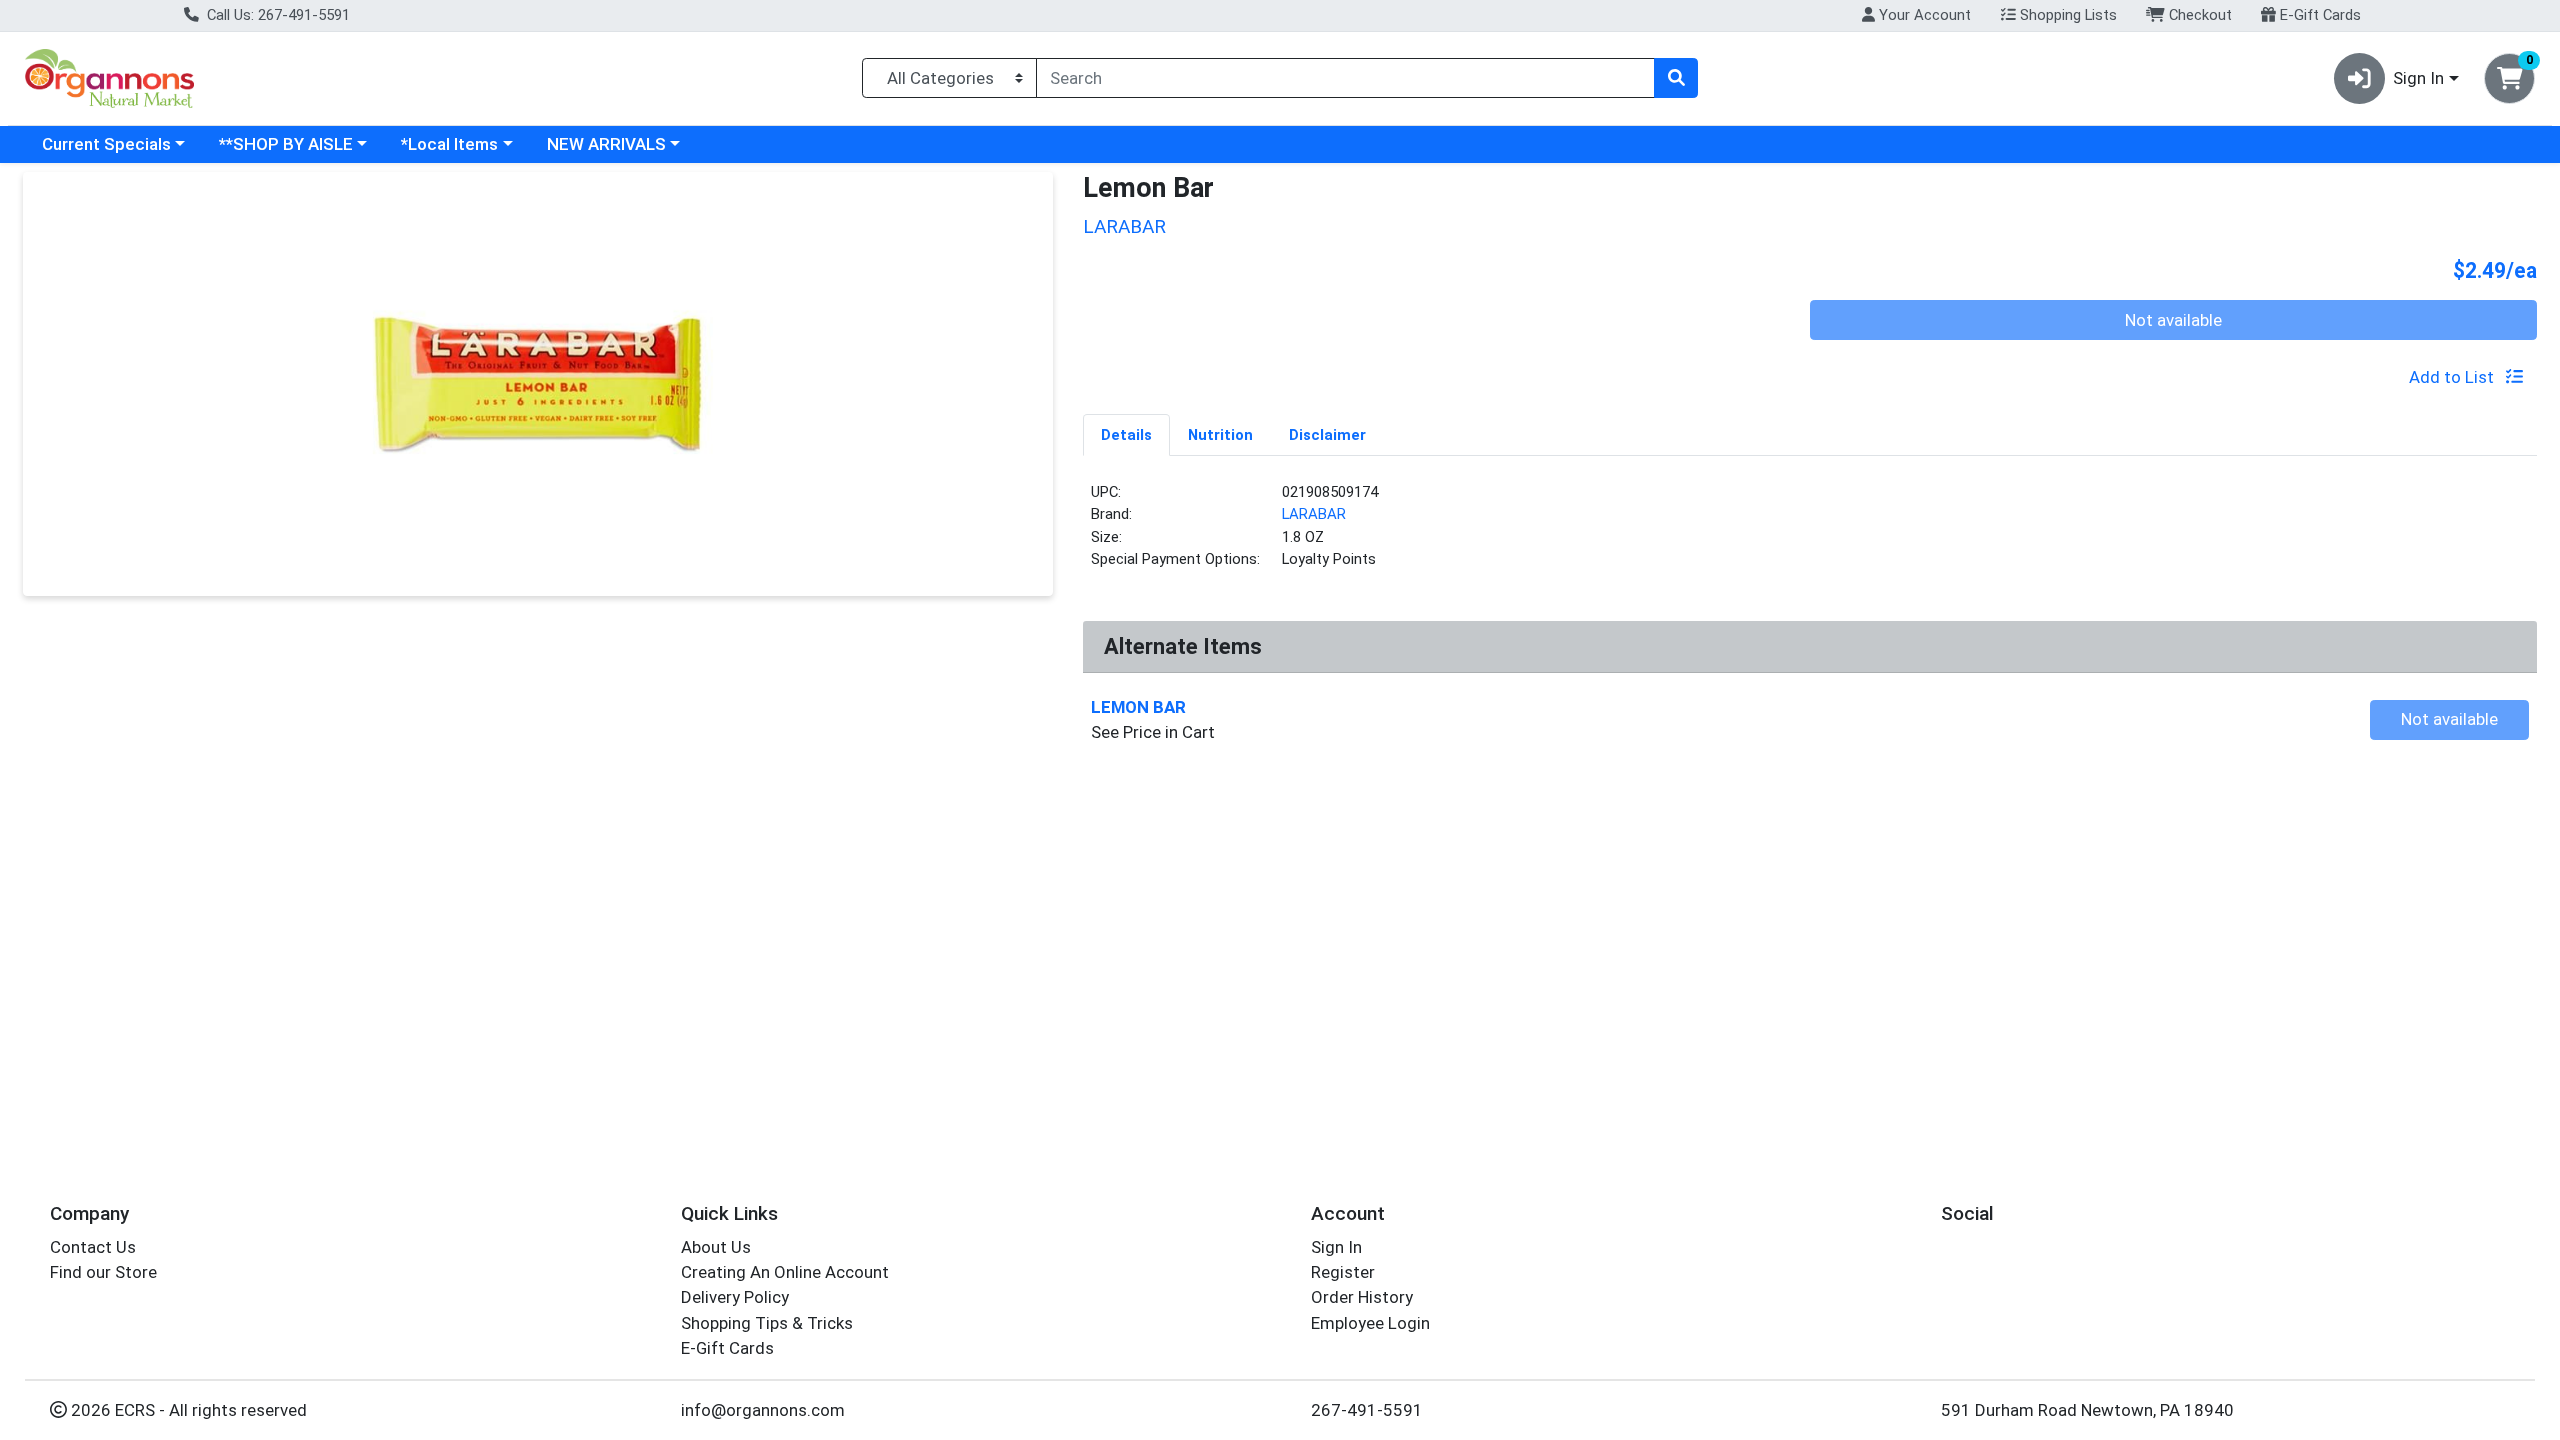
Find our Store (103, 1272)
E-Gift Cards (2318, 15)
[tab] (1126, 434)
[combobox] (1345, 78)
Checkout (2198, 15)
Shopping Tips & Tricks (767, 1323)
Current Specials (106, 144)
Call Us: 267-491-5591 (276, 15)
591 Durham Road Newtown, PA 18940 (2087, 1410)
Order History (1362, 1297)
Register (1343, 1272)
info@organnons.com (763, 1410)
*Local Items (449, 144)
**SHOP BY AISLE (286, 144)
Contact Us (93, 1247)
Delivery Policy (735, 1297)
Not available (2173, 320)
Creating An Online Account (785, 1272)
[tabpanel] (1810, 534)
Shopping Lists (2066, 15)
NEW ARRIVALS (606, 144)
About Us (716, 1247)
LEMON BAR (1138, 707)
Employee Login (1370, 1323)
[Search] (1676, 78)
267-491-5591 (1367, 1410)
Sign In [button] (2418, 78)
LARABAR (1314, 514)
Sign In (1336, 1247)
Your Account (1923, 15)
